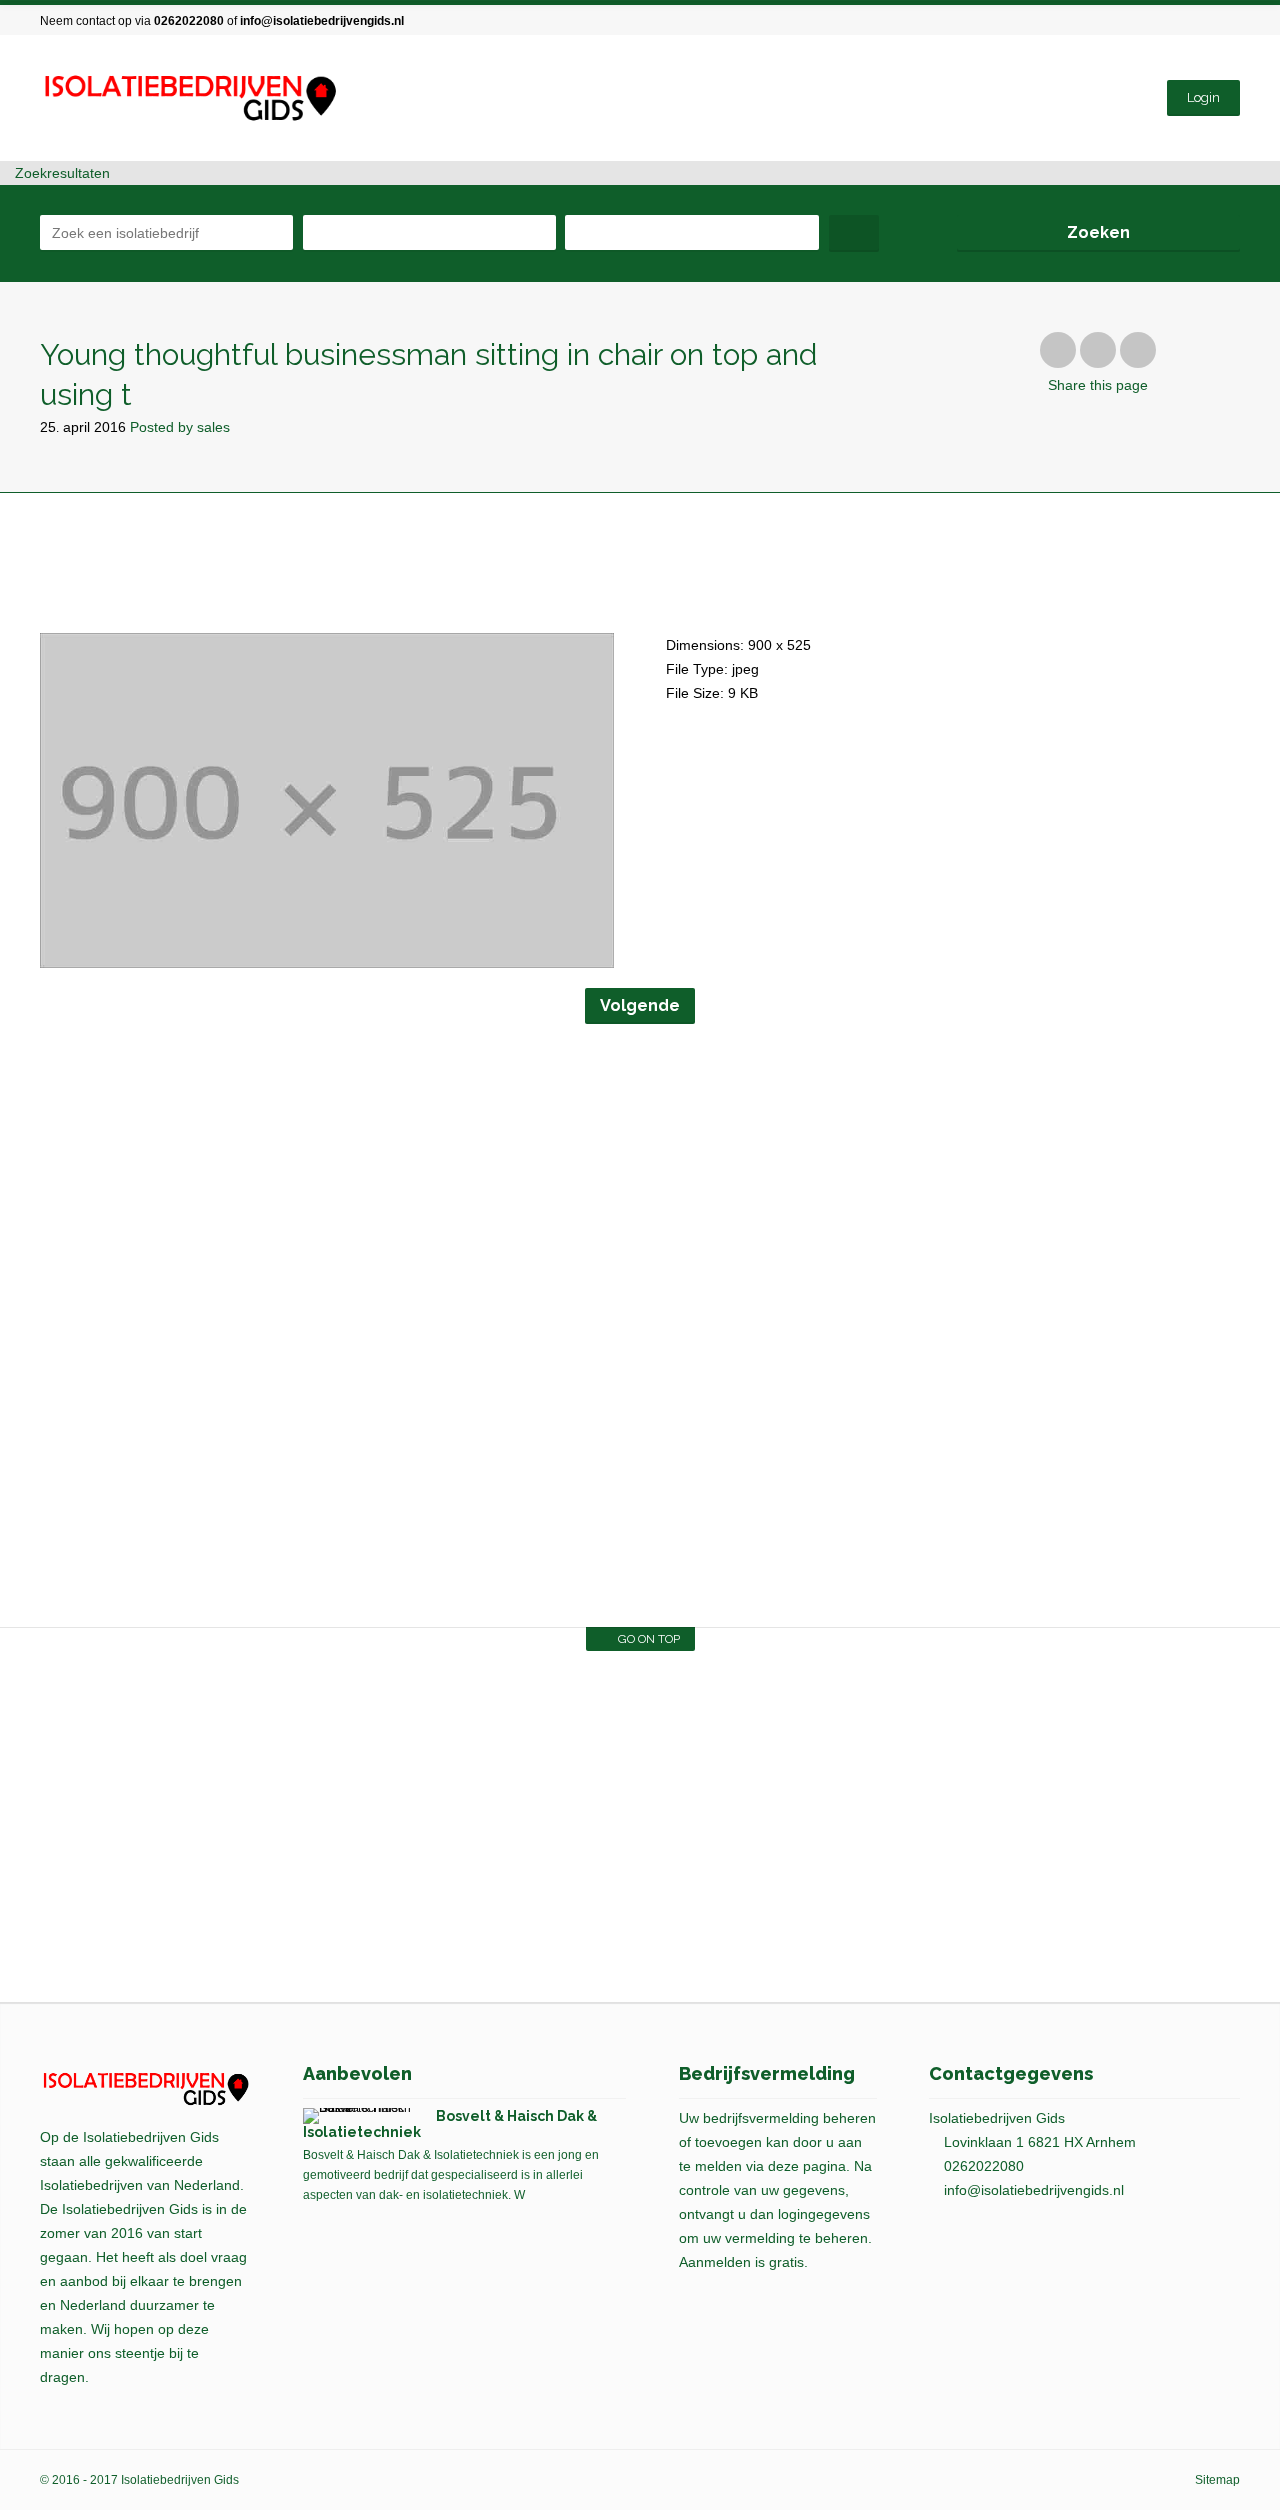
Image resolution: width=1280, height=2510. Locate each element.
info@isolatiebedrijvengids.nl (322, 21)
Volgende (640, 1005)
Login (1203, 97)
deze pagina (807, 2166)
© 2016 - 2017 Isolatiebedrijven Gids (139, 2480)
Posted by (180, 427)
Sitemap (1217, 2480)
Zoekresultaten (60, 173)
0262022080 (189, 21)
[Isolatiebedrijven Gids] (189, 98)
